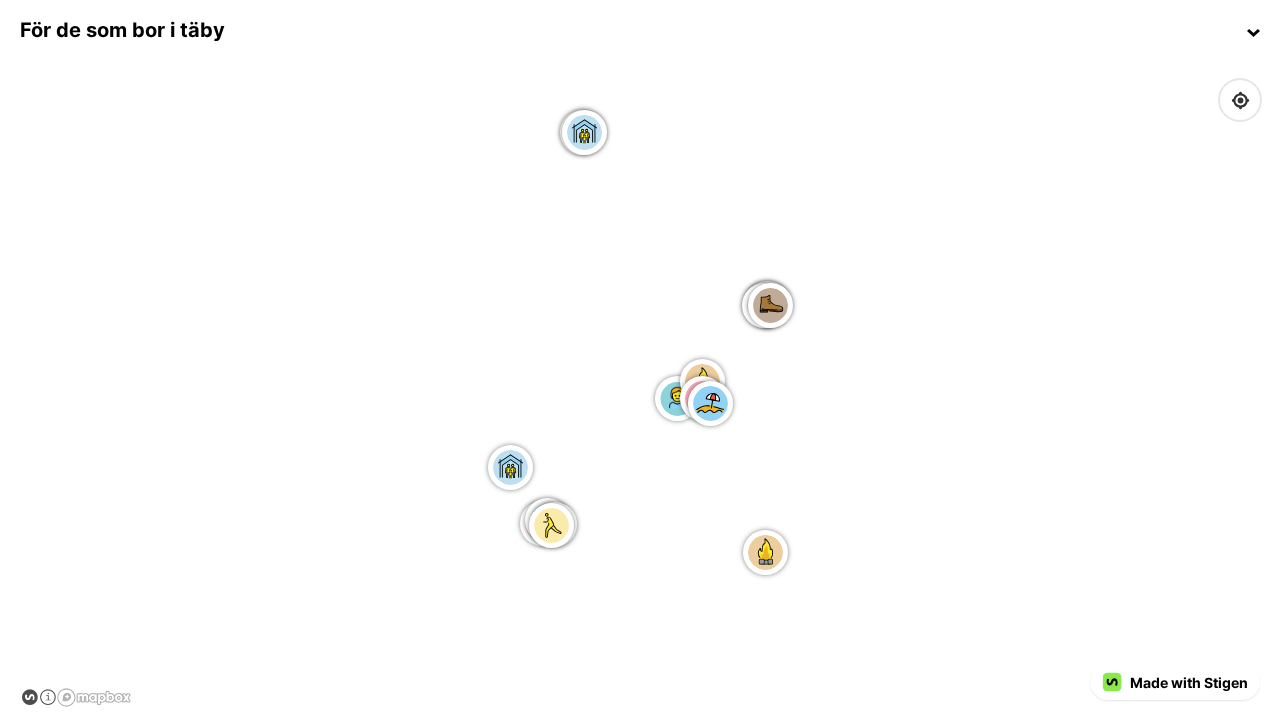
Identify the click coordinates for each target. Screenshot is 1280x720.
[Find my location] (1240, 100)
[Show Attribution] (47, 697)
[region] (640, 360)
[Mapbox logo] (94, 698)
